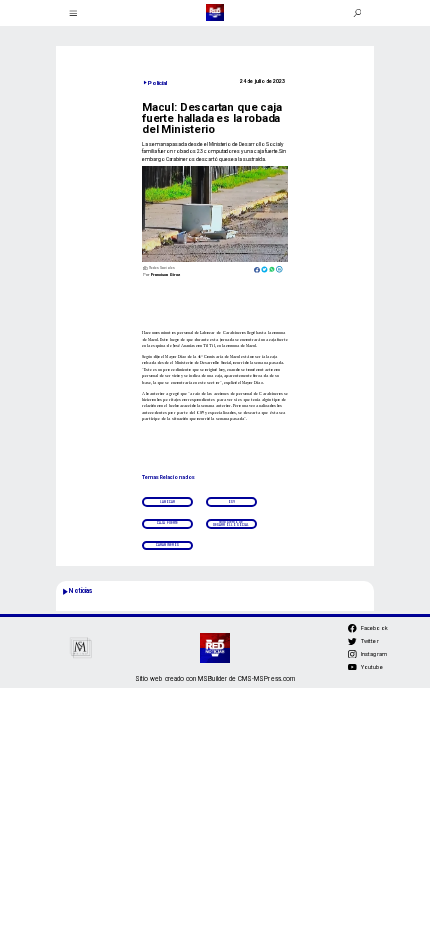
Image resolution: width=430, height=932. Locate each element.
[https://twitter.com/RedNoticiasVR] (352, 644)
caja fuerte (167, 523)
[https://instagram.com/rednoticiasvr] (352, 656)
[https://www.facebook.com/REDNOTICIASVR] (352, 628)
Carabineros (167, 545)
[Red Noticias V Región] (73, 12)
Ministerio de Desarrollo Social (231, 523)
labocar (168, 502)
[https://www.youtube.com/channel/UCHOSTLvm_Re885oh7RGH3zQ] (352, 669)
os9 (231, 502)
